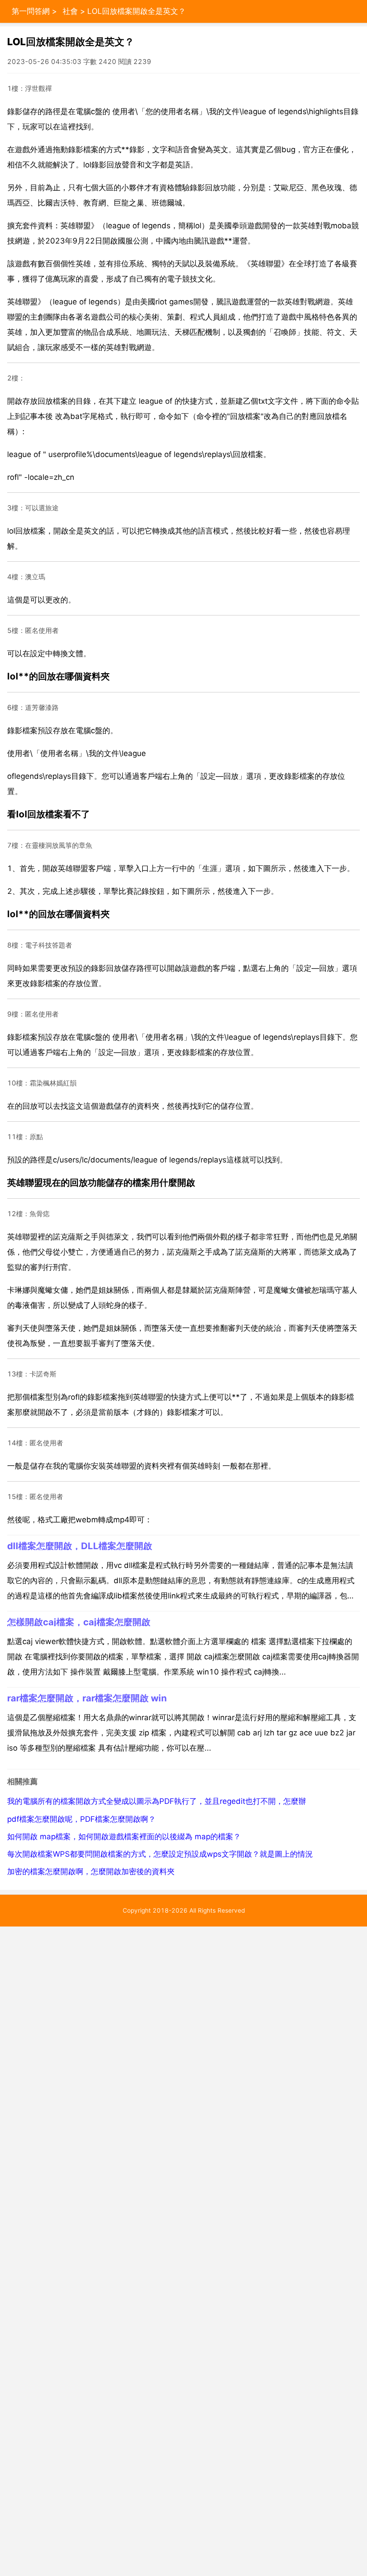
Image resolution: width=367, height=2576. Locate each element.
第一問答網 (31, 11)
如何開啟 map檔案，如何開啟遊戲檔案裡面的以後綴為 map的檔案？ (124, 1837)
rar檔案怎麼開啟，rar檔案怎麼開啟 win (87, 1698)
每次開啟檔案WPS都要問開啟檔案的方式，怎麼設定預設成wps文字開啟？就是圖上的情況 (160, 1854)
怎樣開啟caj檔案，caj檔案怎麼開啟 (79, 1622)
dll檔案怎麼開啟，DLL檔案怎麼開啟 (80, 1546)
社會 (70, 11)
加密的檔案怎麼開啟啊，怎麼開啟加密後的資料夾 (91, 1871)
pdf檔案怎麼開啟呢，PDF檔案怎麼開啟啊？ (81, 1819)
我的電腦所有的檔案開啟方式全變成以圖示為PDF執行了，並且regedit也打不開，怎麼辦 (157, 1801)
